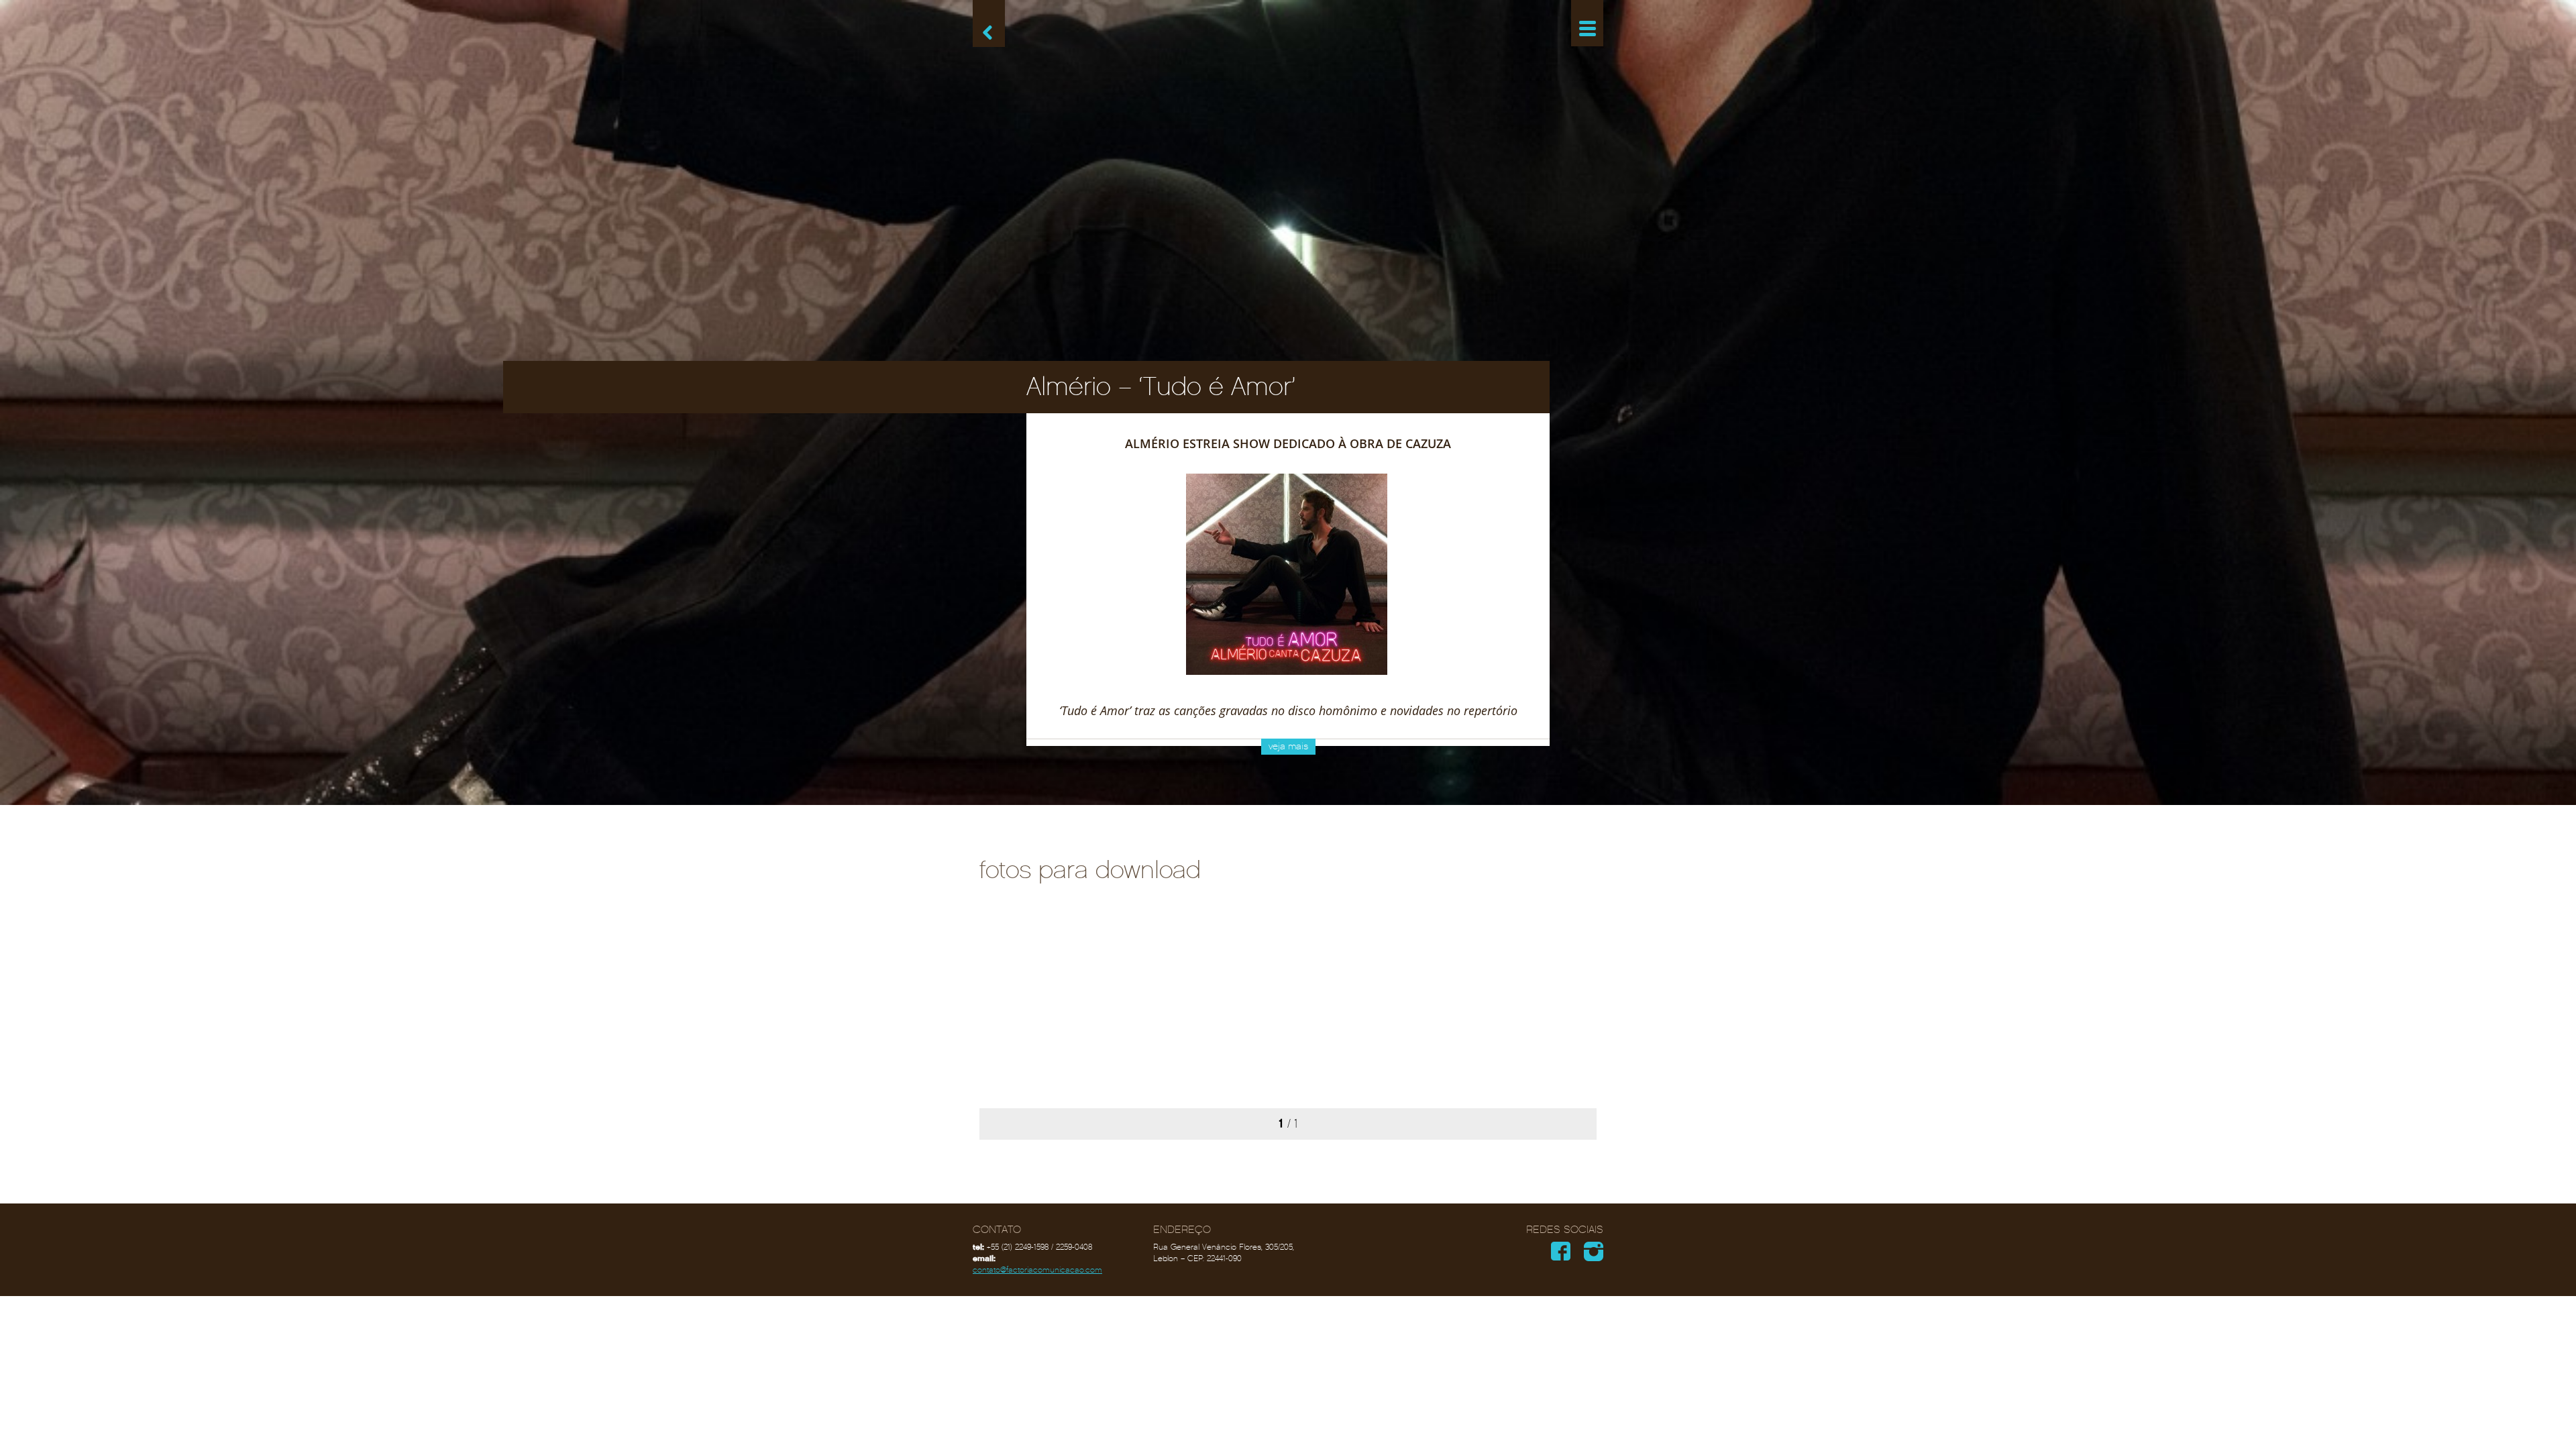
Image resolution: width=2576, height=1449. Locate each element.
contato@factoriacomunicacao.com (1037, 1270)
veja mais (1288, 746)
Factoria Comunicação (1288, 31)
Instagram (1594, 1251)
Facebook (1561, 1251)
